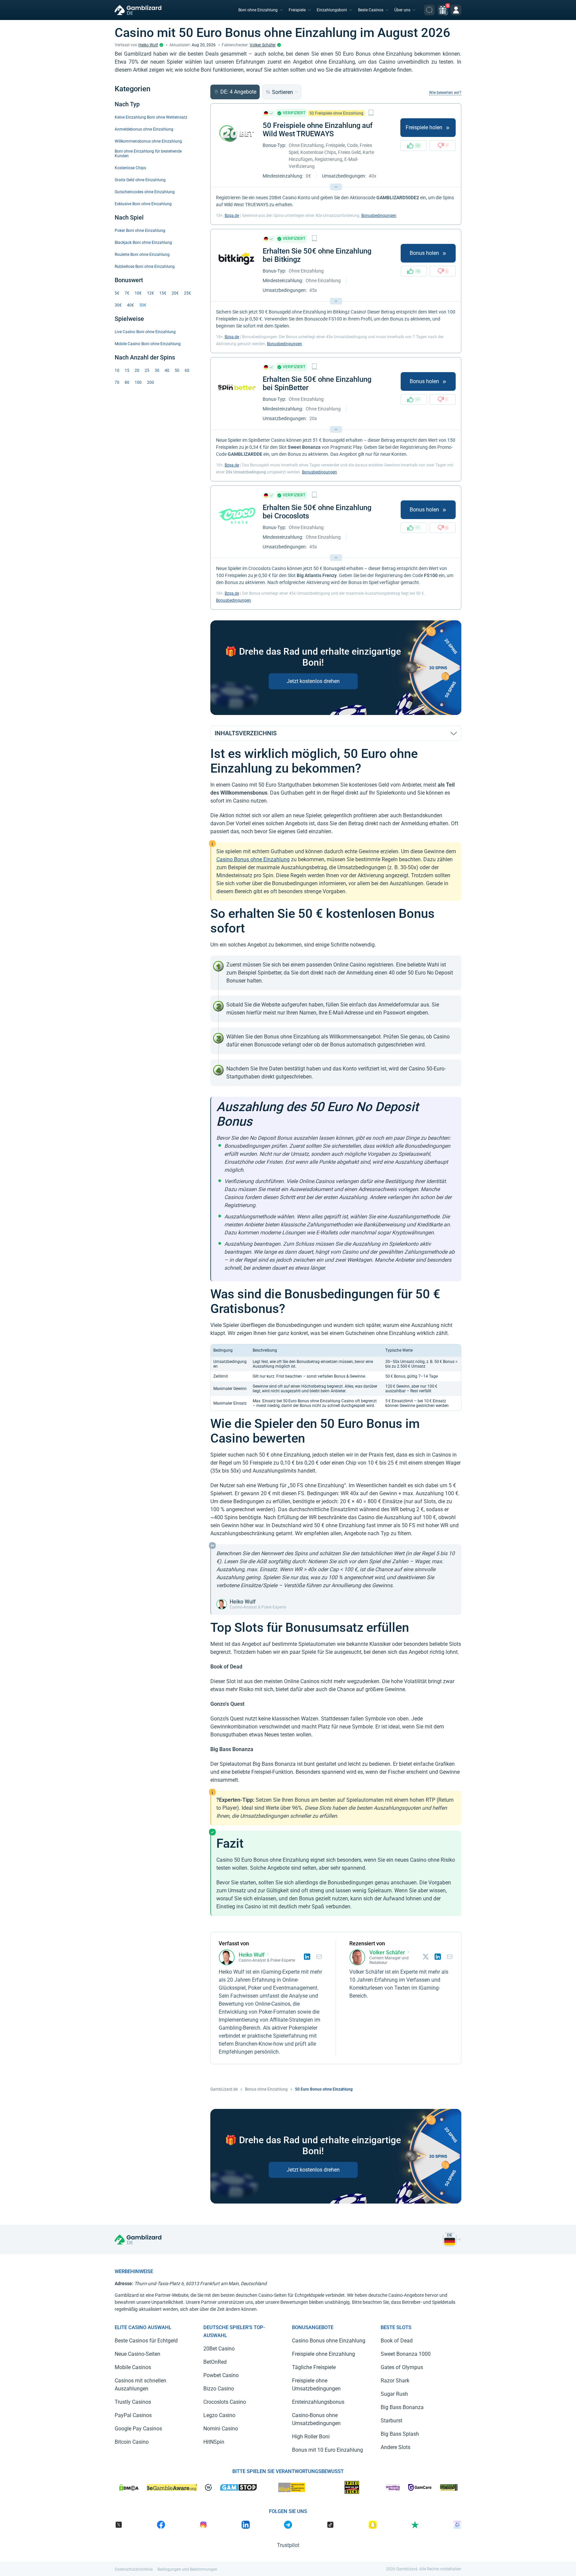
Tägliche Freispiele (314, 2367)
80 (127, 382)
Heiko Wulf (148, 45)
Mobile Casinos (133, 2367)
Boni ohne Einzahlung (258, 10)
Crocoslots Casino (225, 2402)
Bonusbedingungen (379, 216)
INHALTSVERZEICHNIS (246, 733)
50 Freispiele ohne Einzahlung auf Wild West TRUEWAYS (318, 130)
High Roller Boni (311, 2437)
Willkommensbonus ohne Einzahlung (148, 141)
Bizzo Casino (219, 2389)
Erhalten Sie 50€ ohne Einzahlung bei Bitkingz (317, 255)
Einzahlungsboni (332, 10)
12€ (150, 293)
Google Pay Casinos (138, 2429)
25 (147, 370)
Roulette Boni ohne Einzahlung (142, 255)
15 (127, 370)
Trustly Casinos (133, 2402)
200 (150, 382)
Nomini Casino (221, 2429)
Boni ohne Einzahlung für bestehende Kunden (148, 154)
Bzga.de (232, 216)
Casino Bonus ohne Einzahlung (253, 859)
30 (157, 370)
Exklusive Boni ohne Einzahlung (143, 204)
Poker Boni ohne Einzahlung (140, 231)
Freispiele (297, 10)
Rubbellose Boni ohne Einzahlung (145, 267)
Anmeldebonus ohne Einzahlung (144, 129)
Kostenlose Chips (130, 168)
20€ (175, 293)
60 (187, 370)
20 (137, 370)
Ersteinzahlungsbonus (318, 2402)
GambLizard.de (224, 2089)
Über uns (402, 10)
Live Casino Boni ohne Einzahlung (145, 332)
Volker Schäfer (263, 45)
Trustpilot (288, 2545)
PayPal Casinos (133, 2415)
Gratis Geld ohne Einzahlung (140, 180)
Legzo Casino (219, 2415)
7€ (127, 293)
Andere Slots (395, 2447)
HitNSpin (214, 2442)
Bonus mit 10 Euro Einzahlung (327, 2450)
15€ (163, 293)
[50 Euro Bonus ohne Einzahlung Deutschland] (450, 2240)
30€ (118, 305)
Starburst (391, 2421)
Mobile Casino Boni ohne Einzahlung (148, 344)
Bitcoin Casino (132, 2442)
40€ (130, 305)
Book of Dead (397, 2341)
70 (117, 382)
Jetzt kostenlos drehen (313, 681)
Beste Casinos (371, 10)
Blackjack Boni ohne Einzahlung (143, 243)
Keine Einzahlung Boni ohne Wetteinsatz (151, 117)
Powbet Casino (221, 2375)
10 (117, 370)
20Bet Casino (219, 2349)
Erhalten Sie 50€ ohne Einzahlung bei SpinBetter (317, 383)
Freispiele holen (424, 127)
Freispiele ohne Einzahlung (323, 2354)
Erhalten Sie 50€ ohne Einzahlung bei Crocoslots (317, 512)
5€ (117, 293)
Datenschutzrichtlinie (134, 2569)
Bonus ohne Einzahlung (266, 2089)
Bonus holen (424, 253)
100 (138, 382)
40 (167, 370)
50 (177, 370)
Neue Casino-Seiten (137, 2354)
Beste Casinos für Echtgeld (146, 2341)
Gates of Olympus (402, 2367)
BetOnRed (215, 2362)
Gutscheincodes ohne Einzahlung (145, 192)
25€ (187, 293)
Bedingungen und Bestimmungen (187, 2569)
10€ (138, 293)
